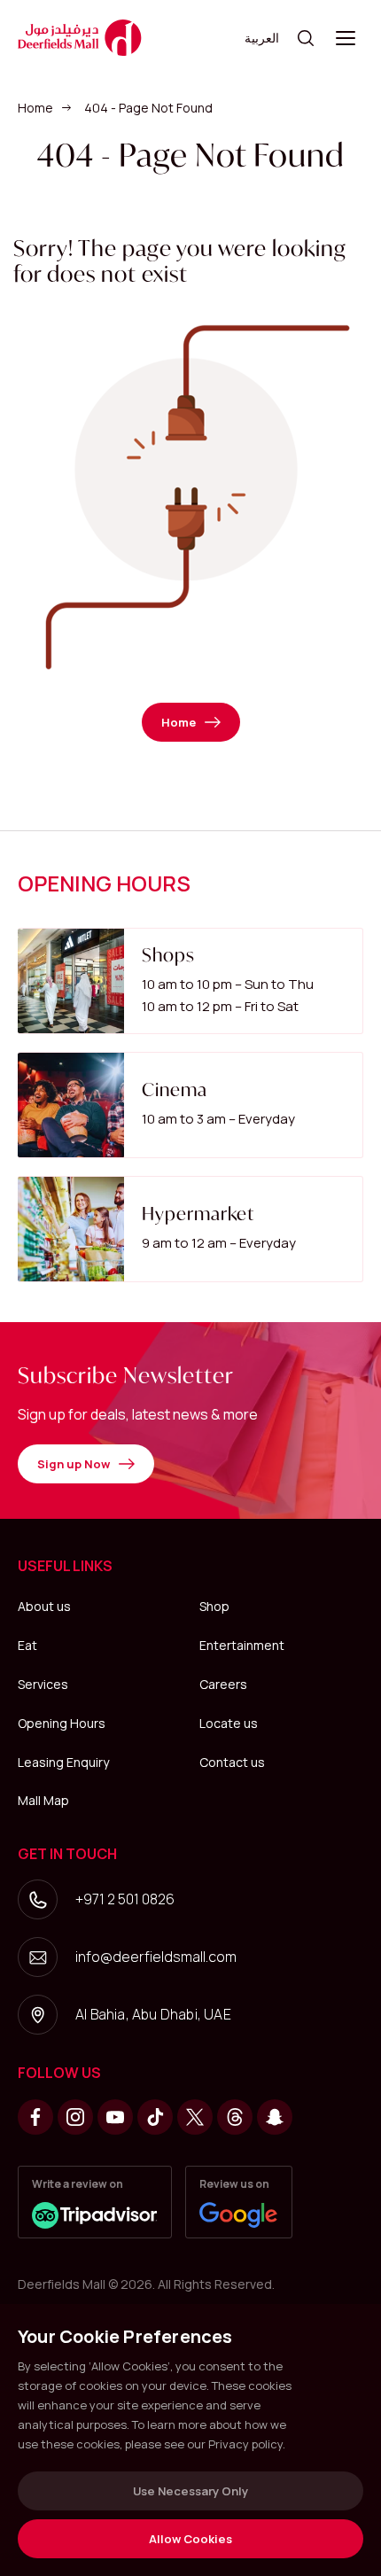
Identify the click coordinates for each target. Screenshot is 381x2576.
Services (43, 1684)
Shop (214, 1606)
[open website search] (306, 38)
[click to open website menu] (346, 38)
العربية (262, 38)
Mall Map (43, 1800)
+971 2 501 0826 (125, 1899)
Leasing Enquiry (63, 1762)
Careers (223, 1684)
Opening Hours (62, 1723)
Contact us (232, 1762)
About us (44, 1606)
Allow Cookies (190, 2539)
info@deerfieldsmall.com (156, 1957)
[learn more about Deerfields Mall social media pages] (35, 2117)
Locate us (229, 1723)
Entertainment (242, 1645)
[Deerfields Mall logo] (80, 38)
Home (35, 108)
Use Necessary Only (190, 2491)
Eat (27, 1645)
